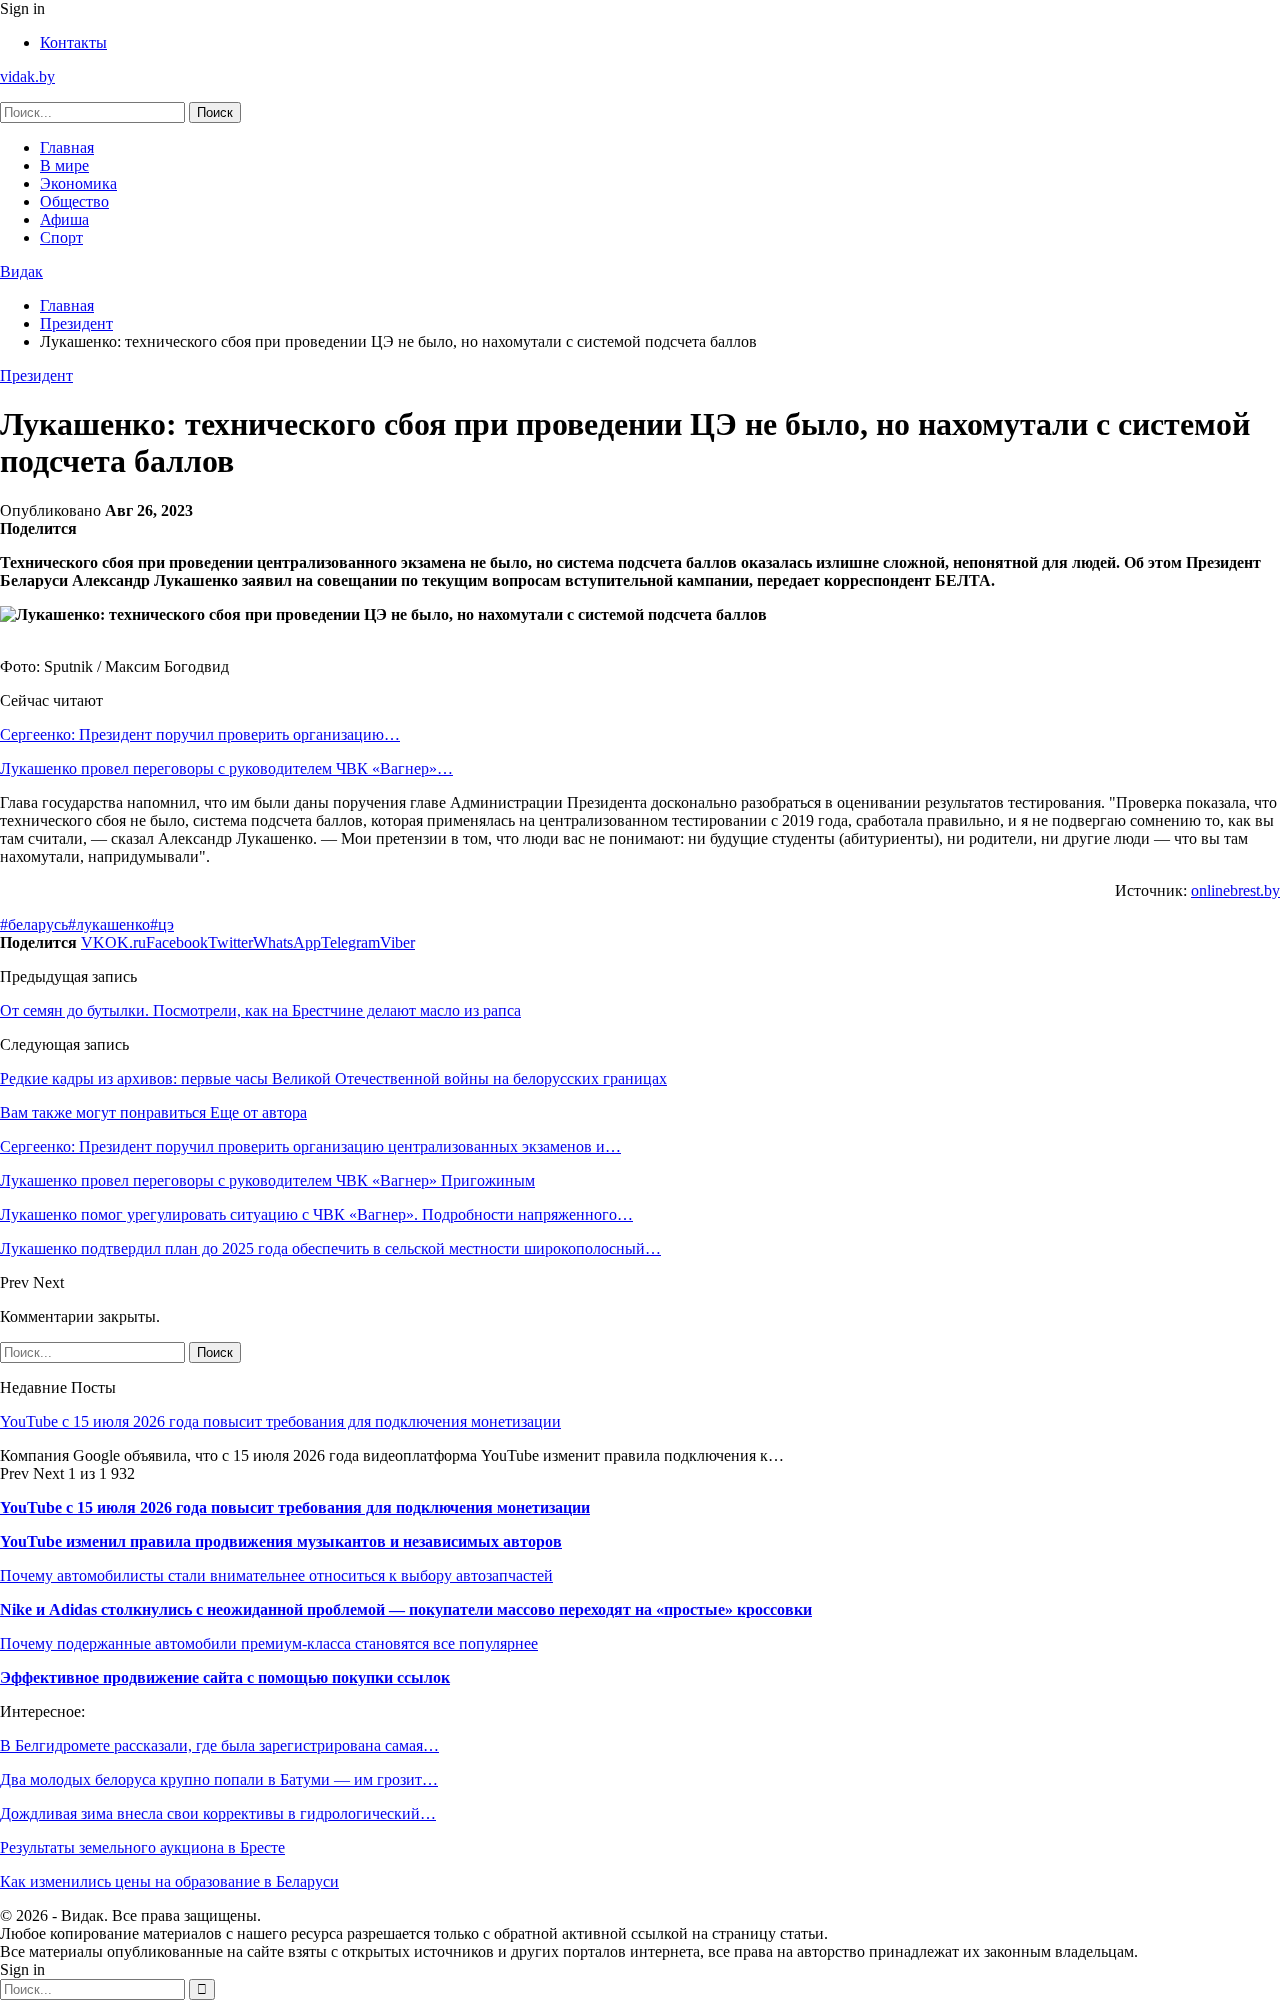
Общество (74, 201)
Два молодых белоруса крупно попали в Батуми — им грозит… (219, 1779)
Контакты (73, 42)
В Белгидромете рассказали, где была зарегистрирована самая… (219, 1745)
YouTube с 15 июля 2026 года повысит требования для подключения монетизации (280, 1421)
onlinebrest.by (1235, 890)
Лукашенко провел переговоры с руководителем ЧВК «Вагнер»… (226, 768)
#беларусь (34, 924)
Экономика (78, 183)
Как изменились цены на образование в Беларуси (169, 1881)
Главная (67, 147)
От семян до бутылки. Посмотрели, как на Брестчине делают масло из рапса (260, 1010)
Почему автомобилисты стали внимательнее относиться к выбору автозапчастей (276, 1575)
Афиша (64, 219)
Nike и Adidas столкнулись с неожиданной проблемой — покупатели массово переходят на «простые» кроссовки (406, 1609)
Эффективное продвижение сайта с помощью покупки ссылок (225, 1677)
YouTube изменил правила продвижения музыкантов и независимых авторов (281, 1541)
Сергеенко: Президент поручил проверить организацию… (200, 734)
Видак (21, 271)
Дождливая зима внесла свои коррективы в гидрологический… (218, 1813)
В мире (64, 165)
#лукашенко (109, 924)
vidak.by (27, 76)
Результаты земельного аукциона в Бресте (142, 1847)
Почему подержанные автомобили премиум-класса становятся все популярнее (269, 1643)
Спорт (61, 237)
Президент (36, 375)
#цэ (162, 924)
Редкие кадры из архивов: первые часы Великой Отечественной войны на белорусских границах (333, 1078)
